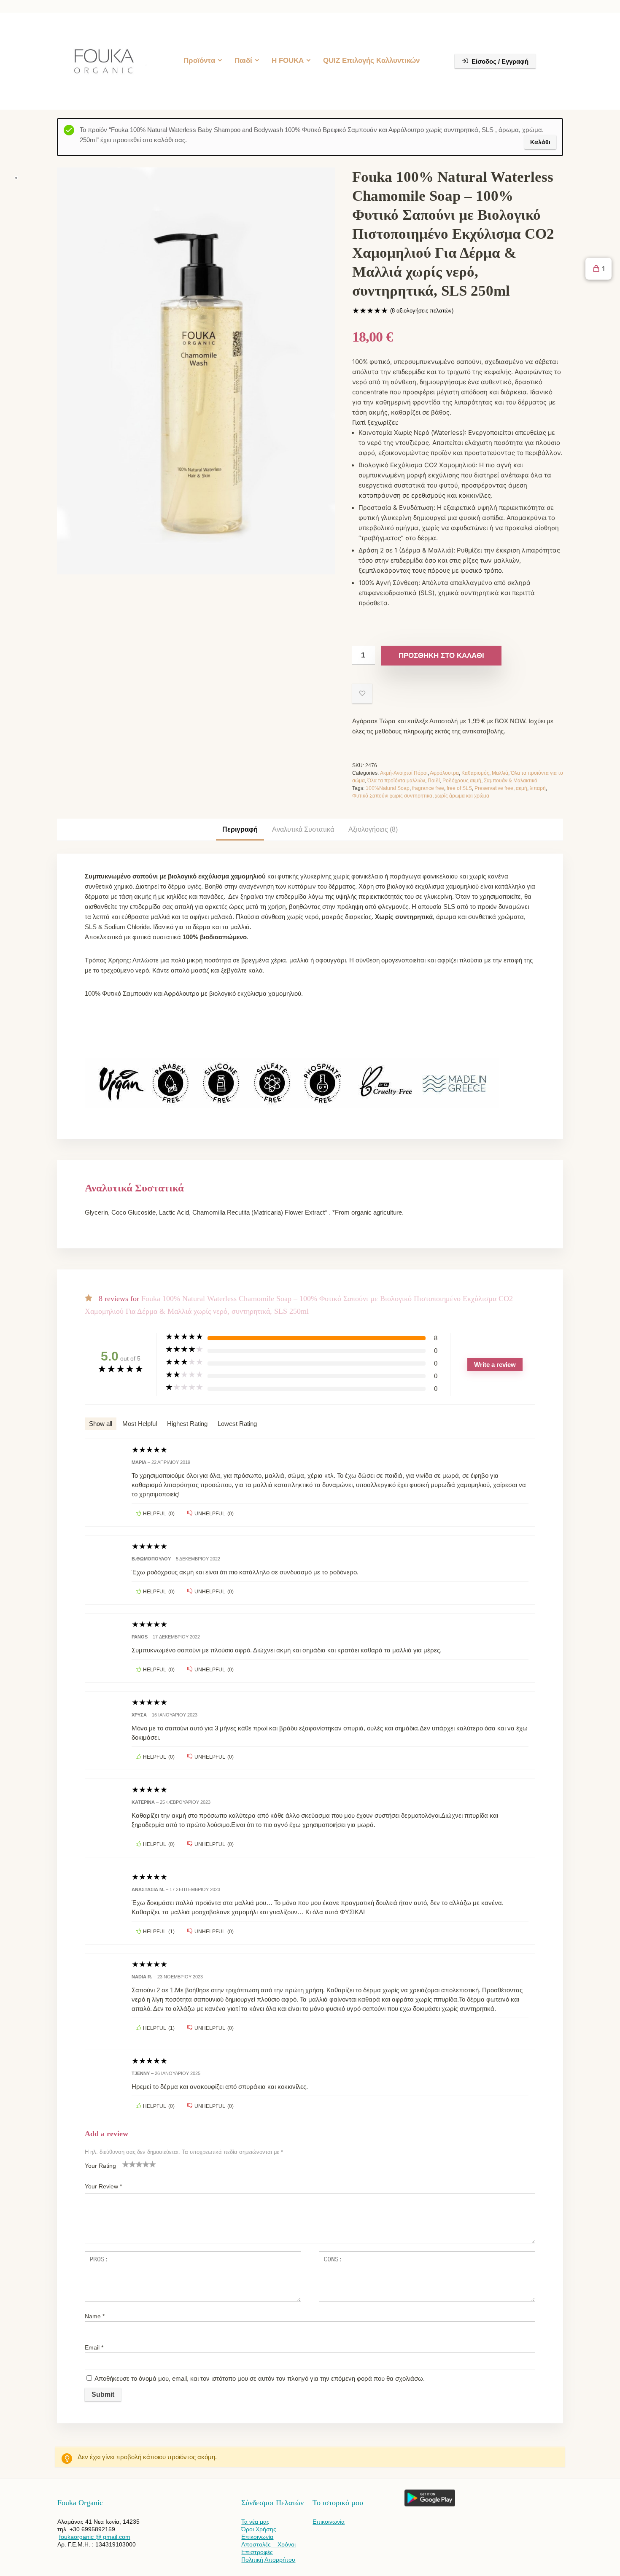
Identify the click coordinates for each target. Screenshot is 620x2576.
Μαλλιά (500, 773)
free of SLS (459, 788)
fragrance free (428, 788)
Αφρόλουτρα (444, 773)
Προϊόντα (199, 61)
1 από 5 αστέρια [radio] (126, 2164)
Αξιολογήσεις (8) (373, 829)
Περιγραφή (240, 829)
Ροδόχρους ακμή (462, 781)
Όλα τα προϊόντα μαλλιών (396, 781)
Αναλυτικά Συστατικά (303, 829)
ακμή (522, 788)
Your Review (103, 2186)
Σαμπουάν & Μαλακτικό (511, 781)
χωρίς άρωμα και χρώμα (462, 796)
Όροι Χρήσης (259, 2529)
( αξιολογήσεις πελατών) (422, 311)
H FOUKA (288, 61)
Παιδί (243, 61)
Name (95, 2316)
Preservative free (494, 788)
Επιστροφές (257, 2552)
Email (94, 2347)
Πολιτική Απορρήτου (268, 2560)
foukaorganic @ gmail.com (95, 2537)
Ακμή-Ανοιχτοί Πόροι (404, 773)
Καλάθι (540, 142)
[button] (598, 269)
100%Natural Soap (388, 788)
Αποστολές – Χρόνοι (268, 2544)
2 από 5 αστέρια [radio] (129, 2164)
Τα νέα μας (255, 2522)
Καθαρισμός (475, 773)
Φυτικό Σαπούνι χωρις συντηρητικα (392, 796)
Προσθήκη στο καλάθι (441, 656)
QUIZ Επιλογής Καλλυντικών (371, 61)
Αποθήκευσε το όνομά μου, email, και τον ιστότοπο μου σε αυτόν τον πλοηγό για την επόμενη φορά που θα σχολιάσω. (260, 2378)
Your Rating (100, 2166)
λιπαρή (538, 788)
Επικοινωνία (257, 2537)
